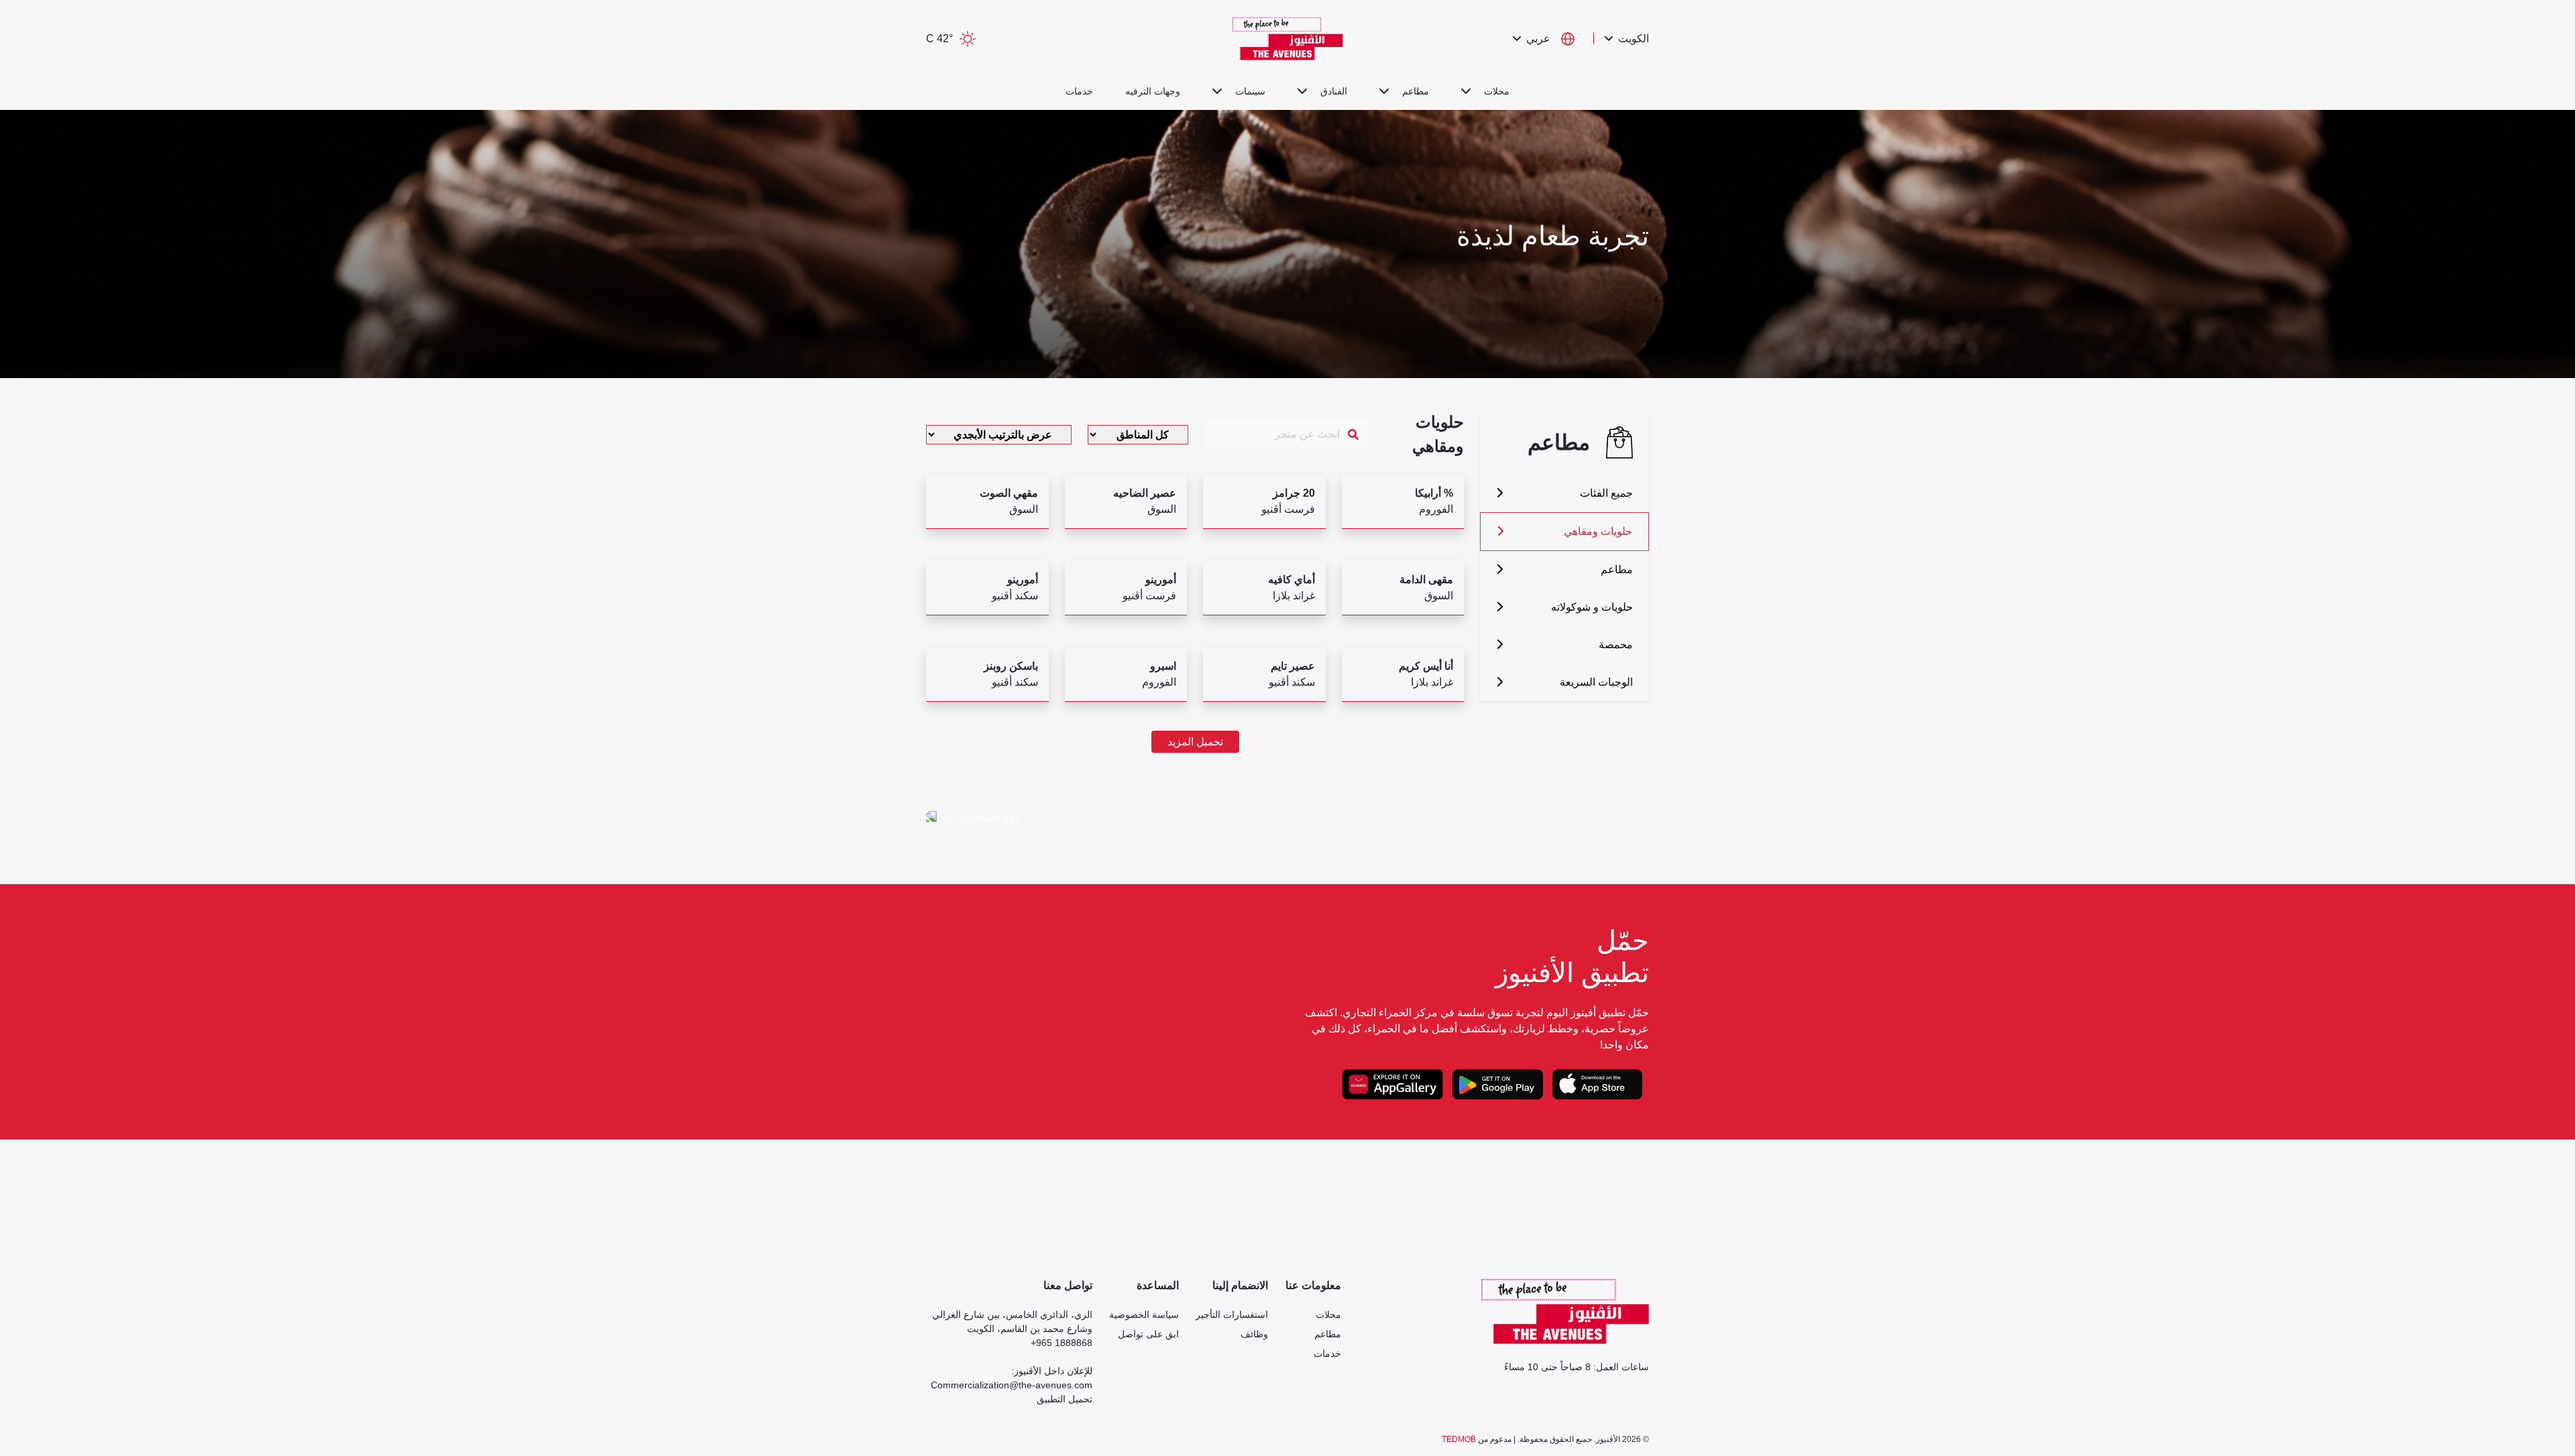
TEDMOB (1459, 1439)
